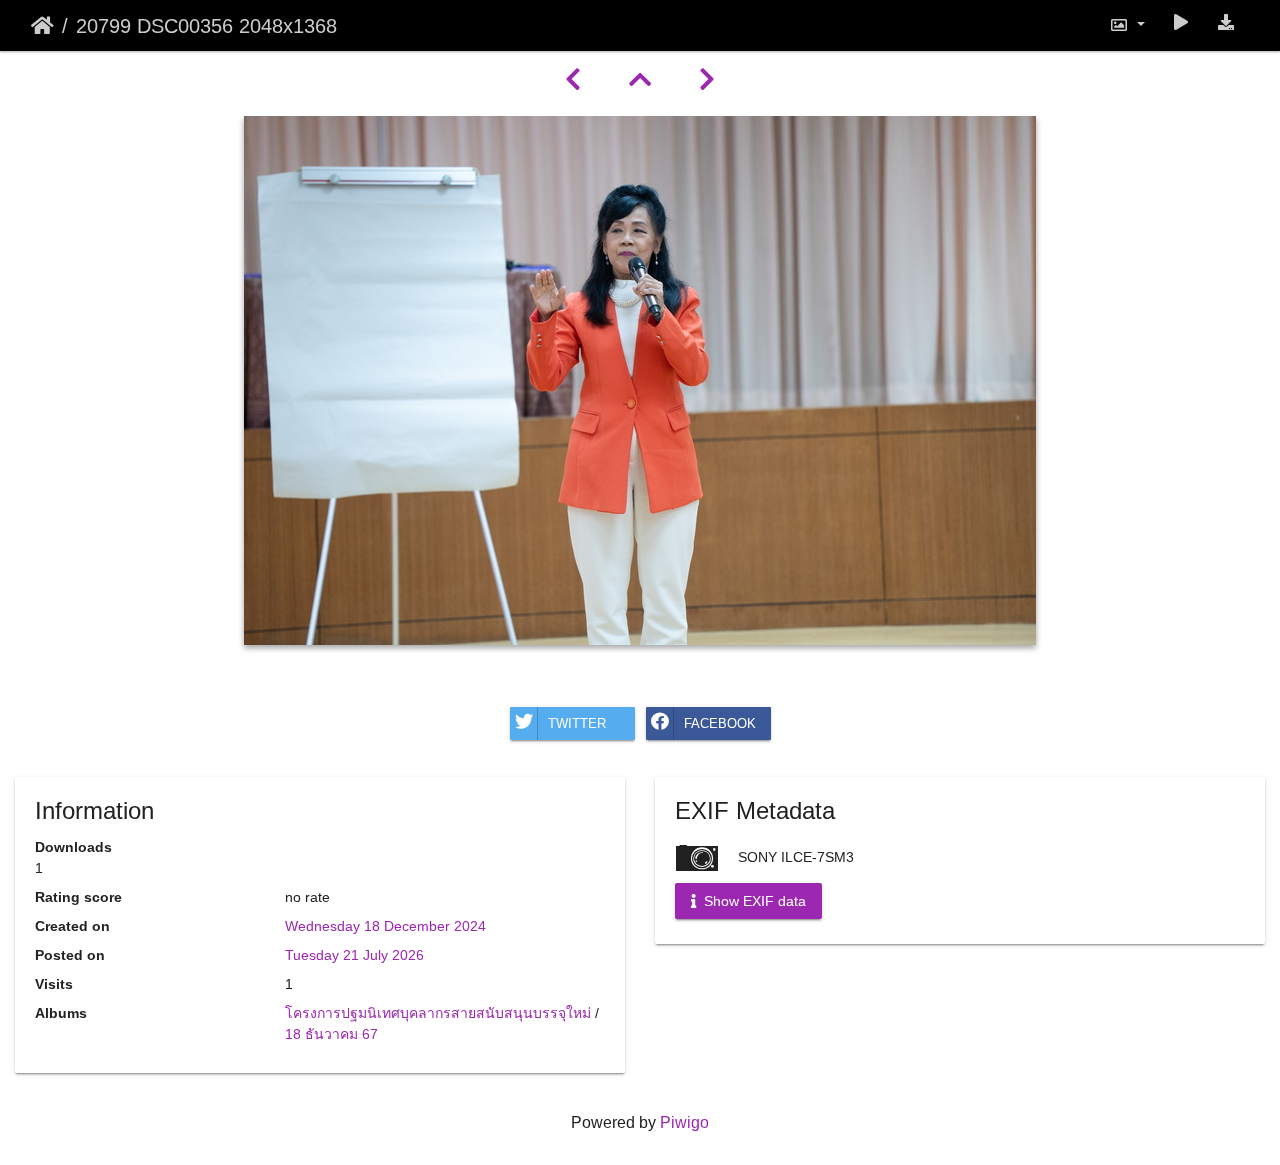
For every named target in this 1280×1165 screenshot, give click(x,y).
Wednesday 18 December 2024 (385, 926)
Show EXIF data (753, 900)
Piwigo (684, 1122)
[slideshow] (1181, 21)
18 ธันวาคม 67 (331, 1034)
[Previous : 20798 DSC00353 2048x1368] (573, 80)
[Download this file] (1226, 21)
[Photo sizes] (1127, 25)
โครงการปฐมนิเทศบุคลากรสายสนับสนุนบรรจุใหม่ (438, 1013)
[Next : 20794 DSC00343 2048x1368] (707, 80)
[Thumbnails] (640, 80)
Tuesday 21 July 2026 (354, 955)
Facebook (720, 723)
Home (42, 26)
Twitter (577, 723)
